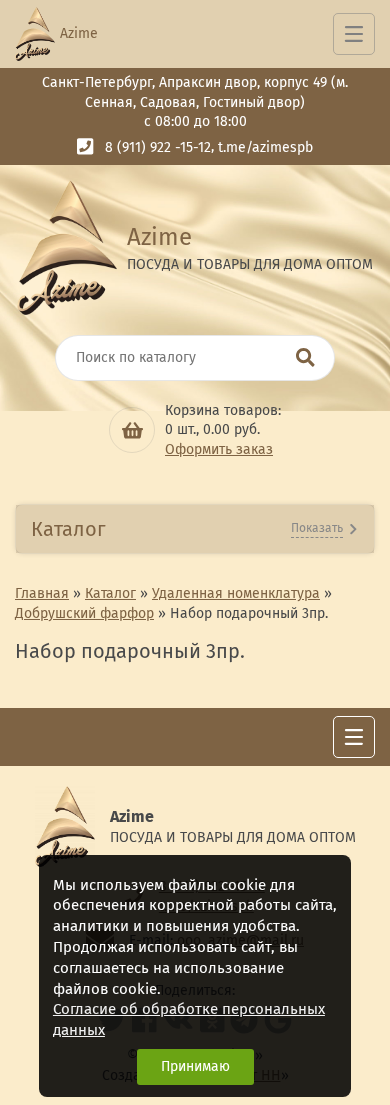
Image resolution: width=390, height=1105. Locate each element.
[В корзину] (132, 430)
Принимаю (195, 1066)
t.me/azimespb (265, 147)
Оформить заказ (219, 449)
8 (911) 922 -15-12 (158, 147)
